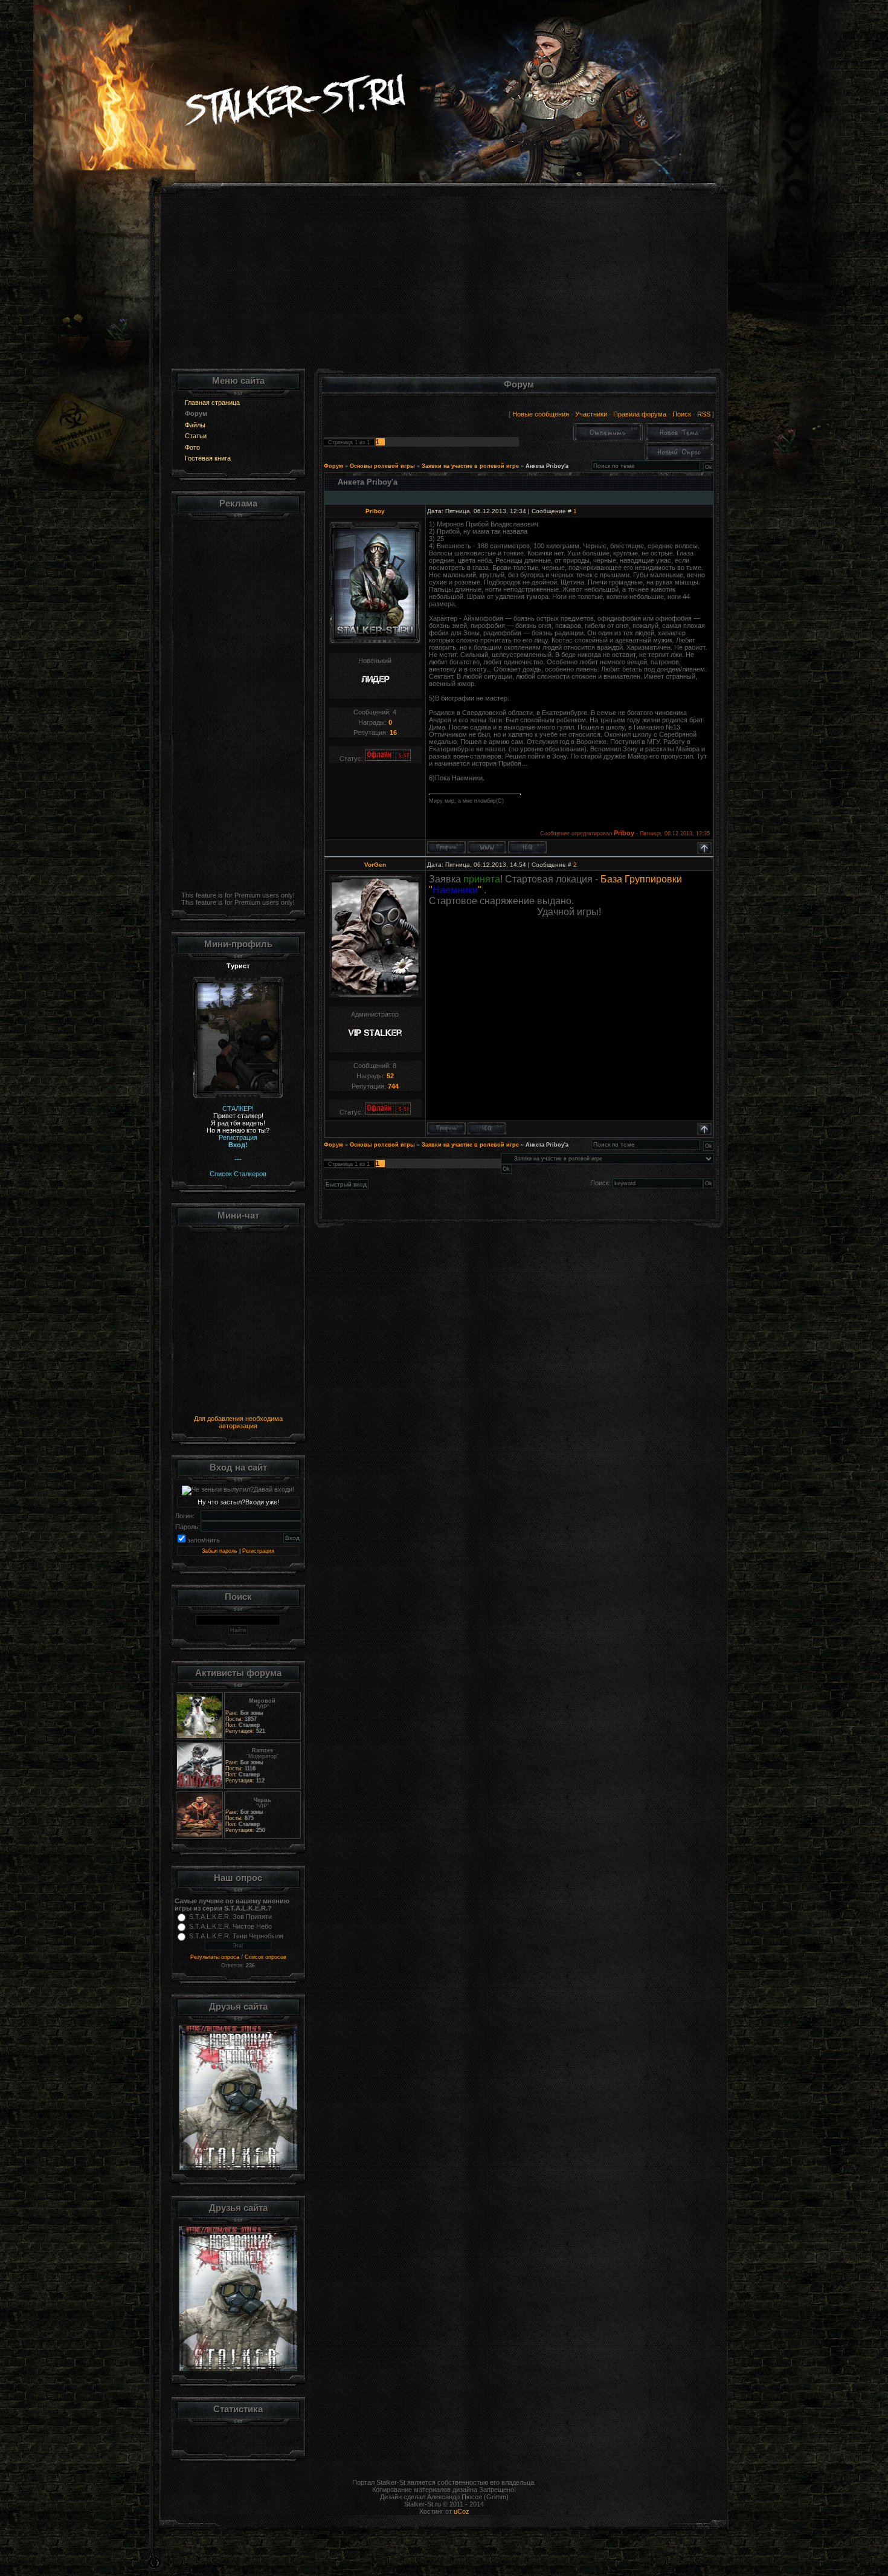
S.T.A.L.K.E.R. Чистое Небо (230, 1926)
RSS (704, 414)
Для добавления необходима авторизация (238, 1422)
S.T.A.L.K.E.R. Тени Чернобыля (236, 1936)
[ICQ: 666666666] (487, 1128)
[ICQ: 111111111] (527, 847)
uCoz (462, 2511)
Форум (333, 466)
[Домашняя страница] (487, 847)
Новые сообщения (541, 414)
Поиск (682, 414)
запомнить (204, 1540)
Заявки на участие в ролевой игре (470, 466)
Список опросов (265, 1957)
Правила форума (640, 414)
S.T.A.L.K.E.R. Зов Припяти (230, 1917)
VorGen (375, 865)
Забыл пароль (220, 1551)
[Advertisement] (444, 284)
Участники (591, 414)
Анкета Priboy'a (547, 466)
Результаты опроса (215, 1957)
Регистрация (258, 1551)
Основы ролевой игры (382, 466)
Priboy (375, 511)
